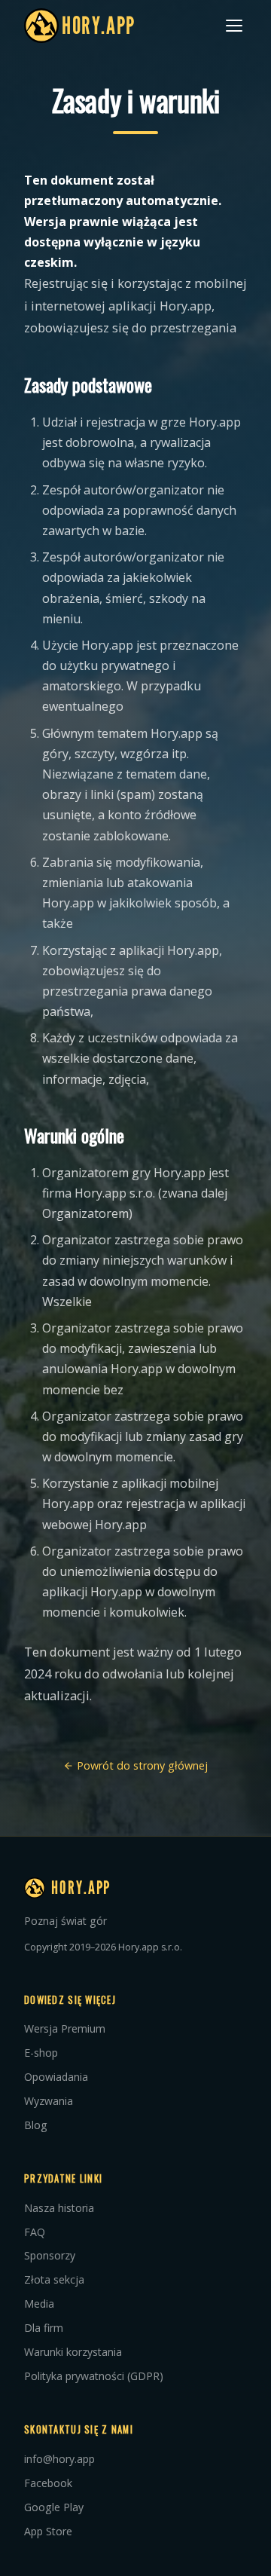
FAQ (35, 2232)
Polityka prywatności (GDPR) (94, 2376)
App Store (48, 2531)
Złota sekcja (54, 2279)
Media (39, 2304)
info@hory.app (59, 2459)
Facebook (48, 2483)
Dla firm (44, 2328)
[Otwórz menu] (234, 26)
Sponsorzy (50, 2255)
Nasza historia (59, 2208)
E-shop (41, 2053)
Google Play (54, 2507)
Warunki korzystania (73, 2352)
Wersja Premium (65, 2028)
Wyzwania (49, 2101)
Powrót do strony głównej (141, 1765)
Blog (36, 2125)
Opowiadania (56, 2077)
